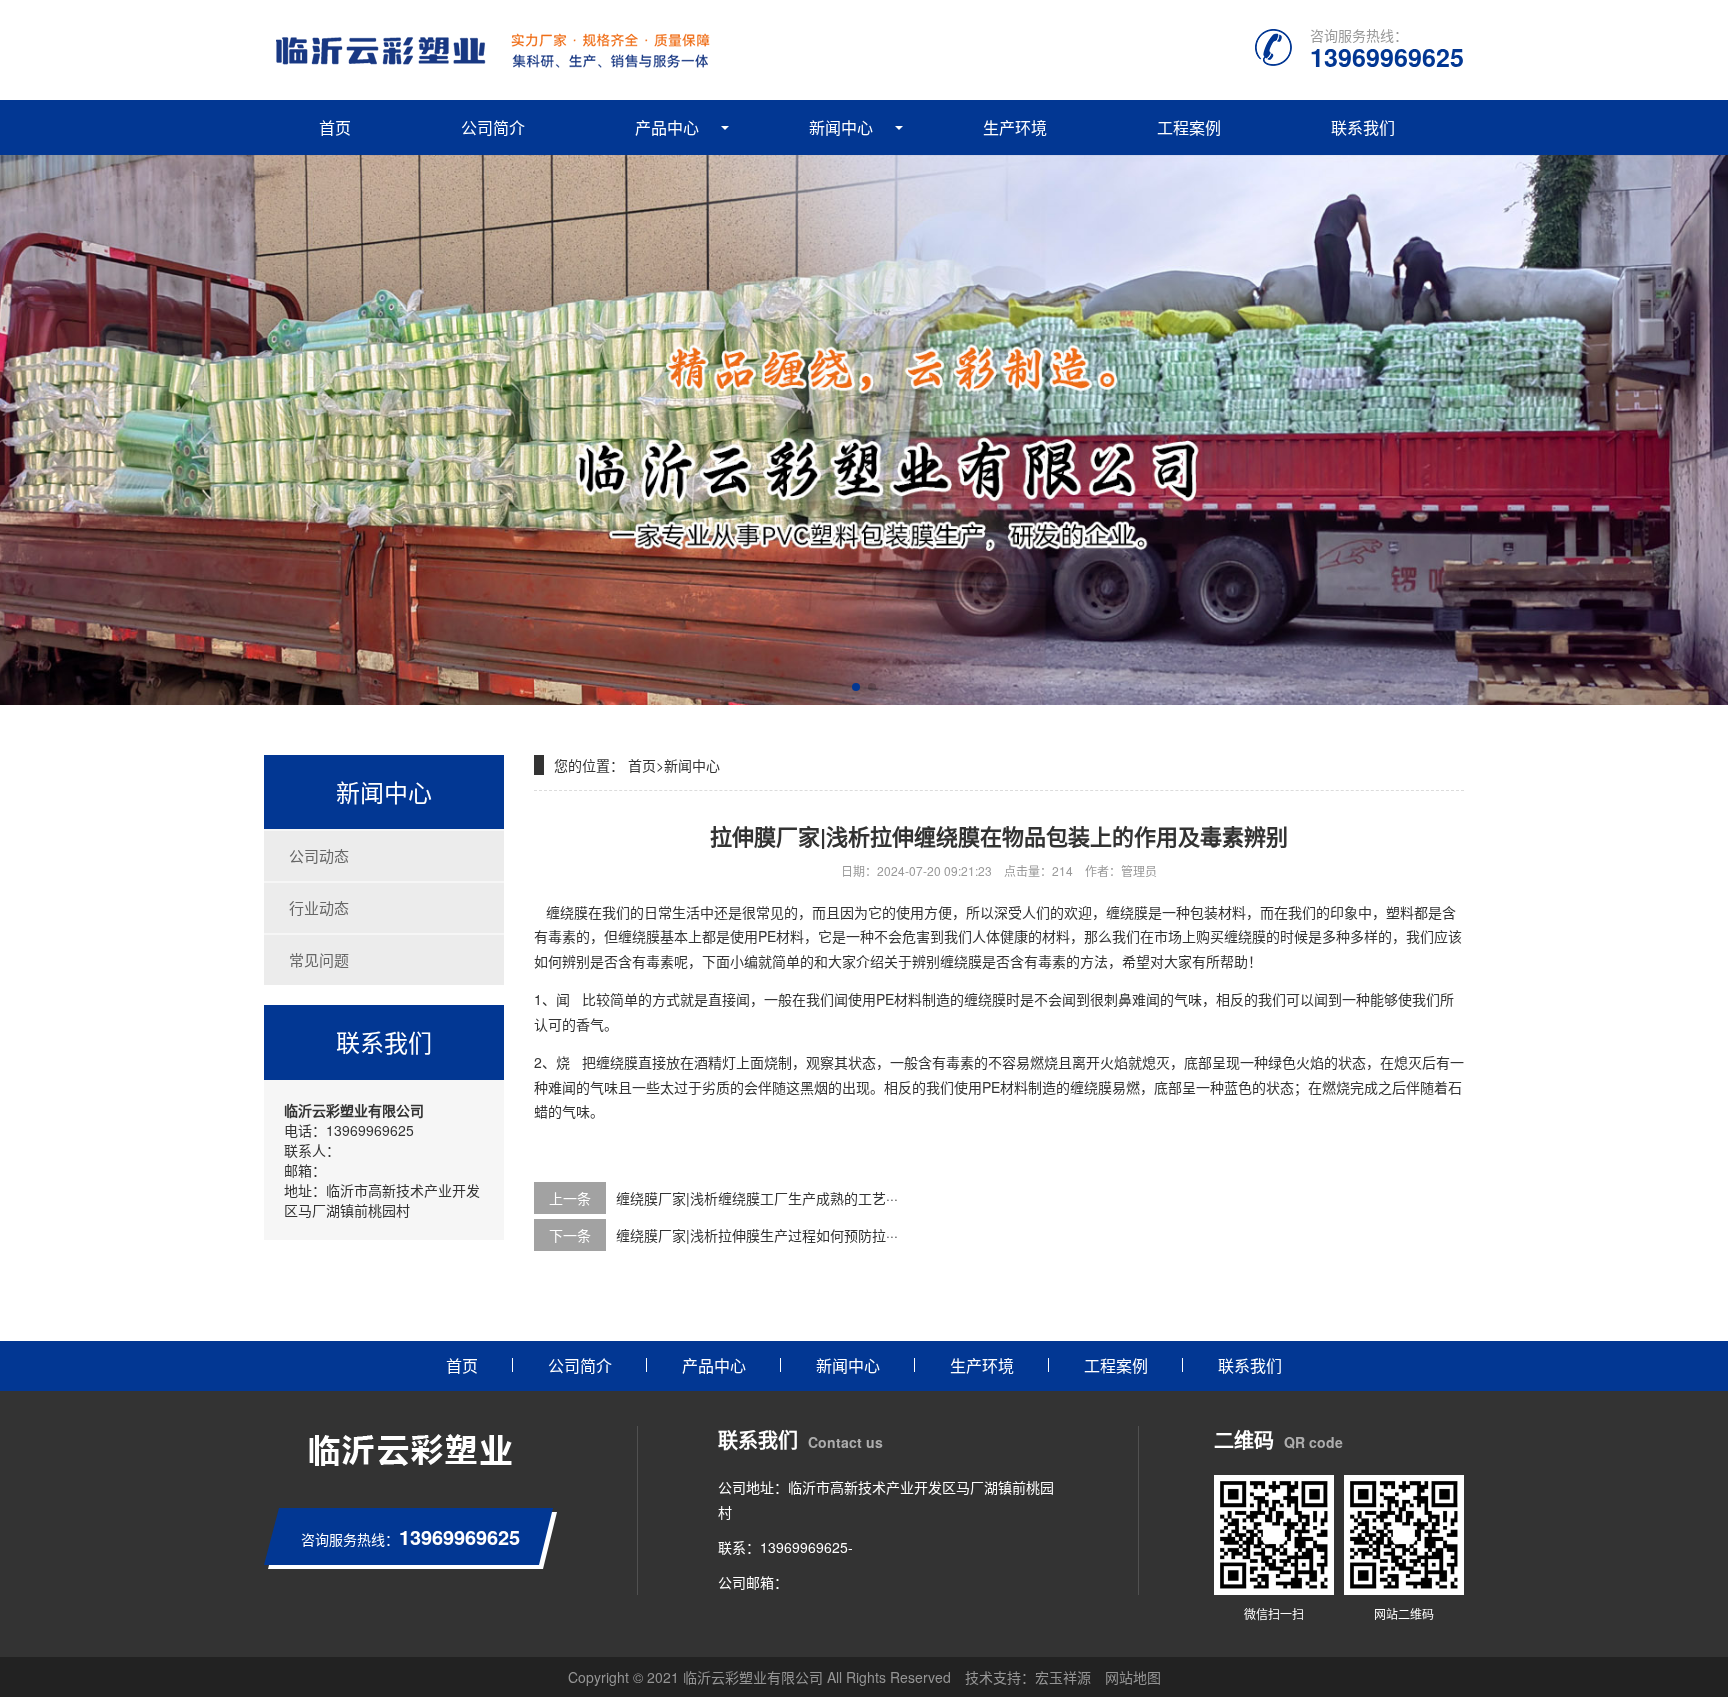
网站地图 (1133, 1677)
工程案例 (1189, 127)
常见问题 (319, 959)
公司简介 (493, 127)
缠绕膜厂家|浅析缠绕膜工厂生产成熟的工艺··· (757, 1198)
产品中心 (667, 127)
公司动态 (319, 855)
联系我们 (1363, 127)
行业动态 (319, 907)
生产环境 (1015, 127)
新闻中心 (841, 127)
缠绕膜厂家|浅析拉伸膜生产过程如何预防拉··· (757, 1235)
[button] (856, 687)
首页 (335, 127)
